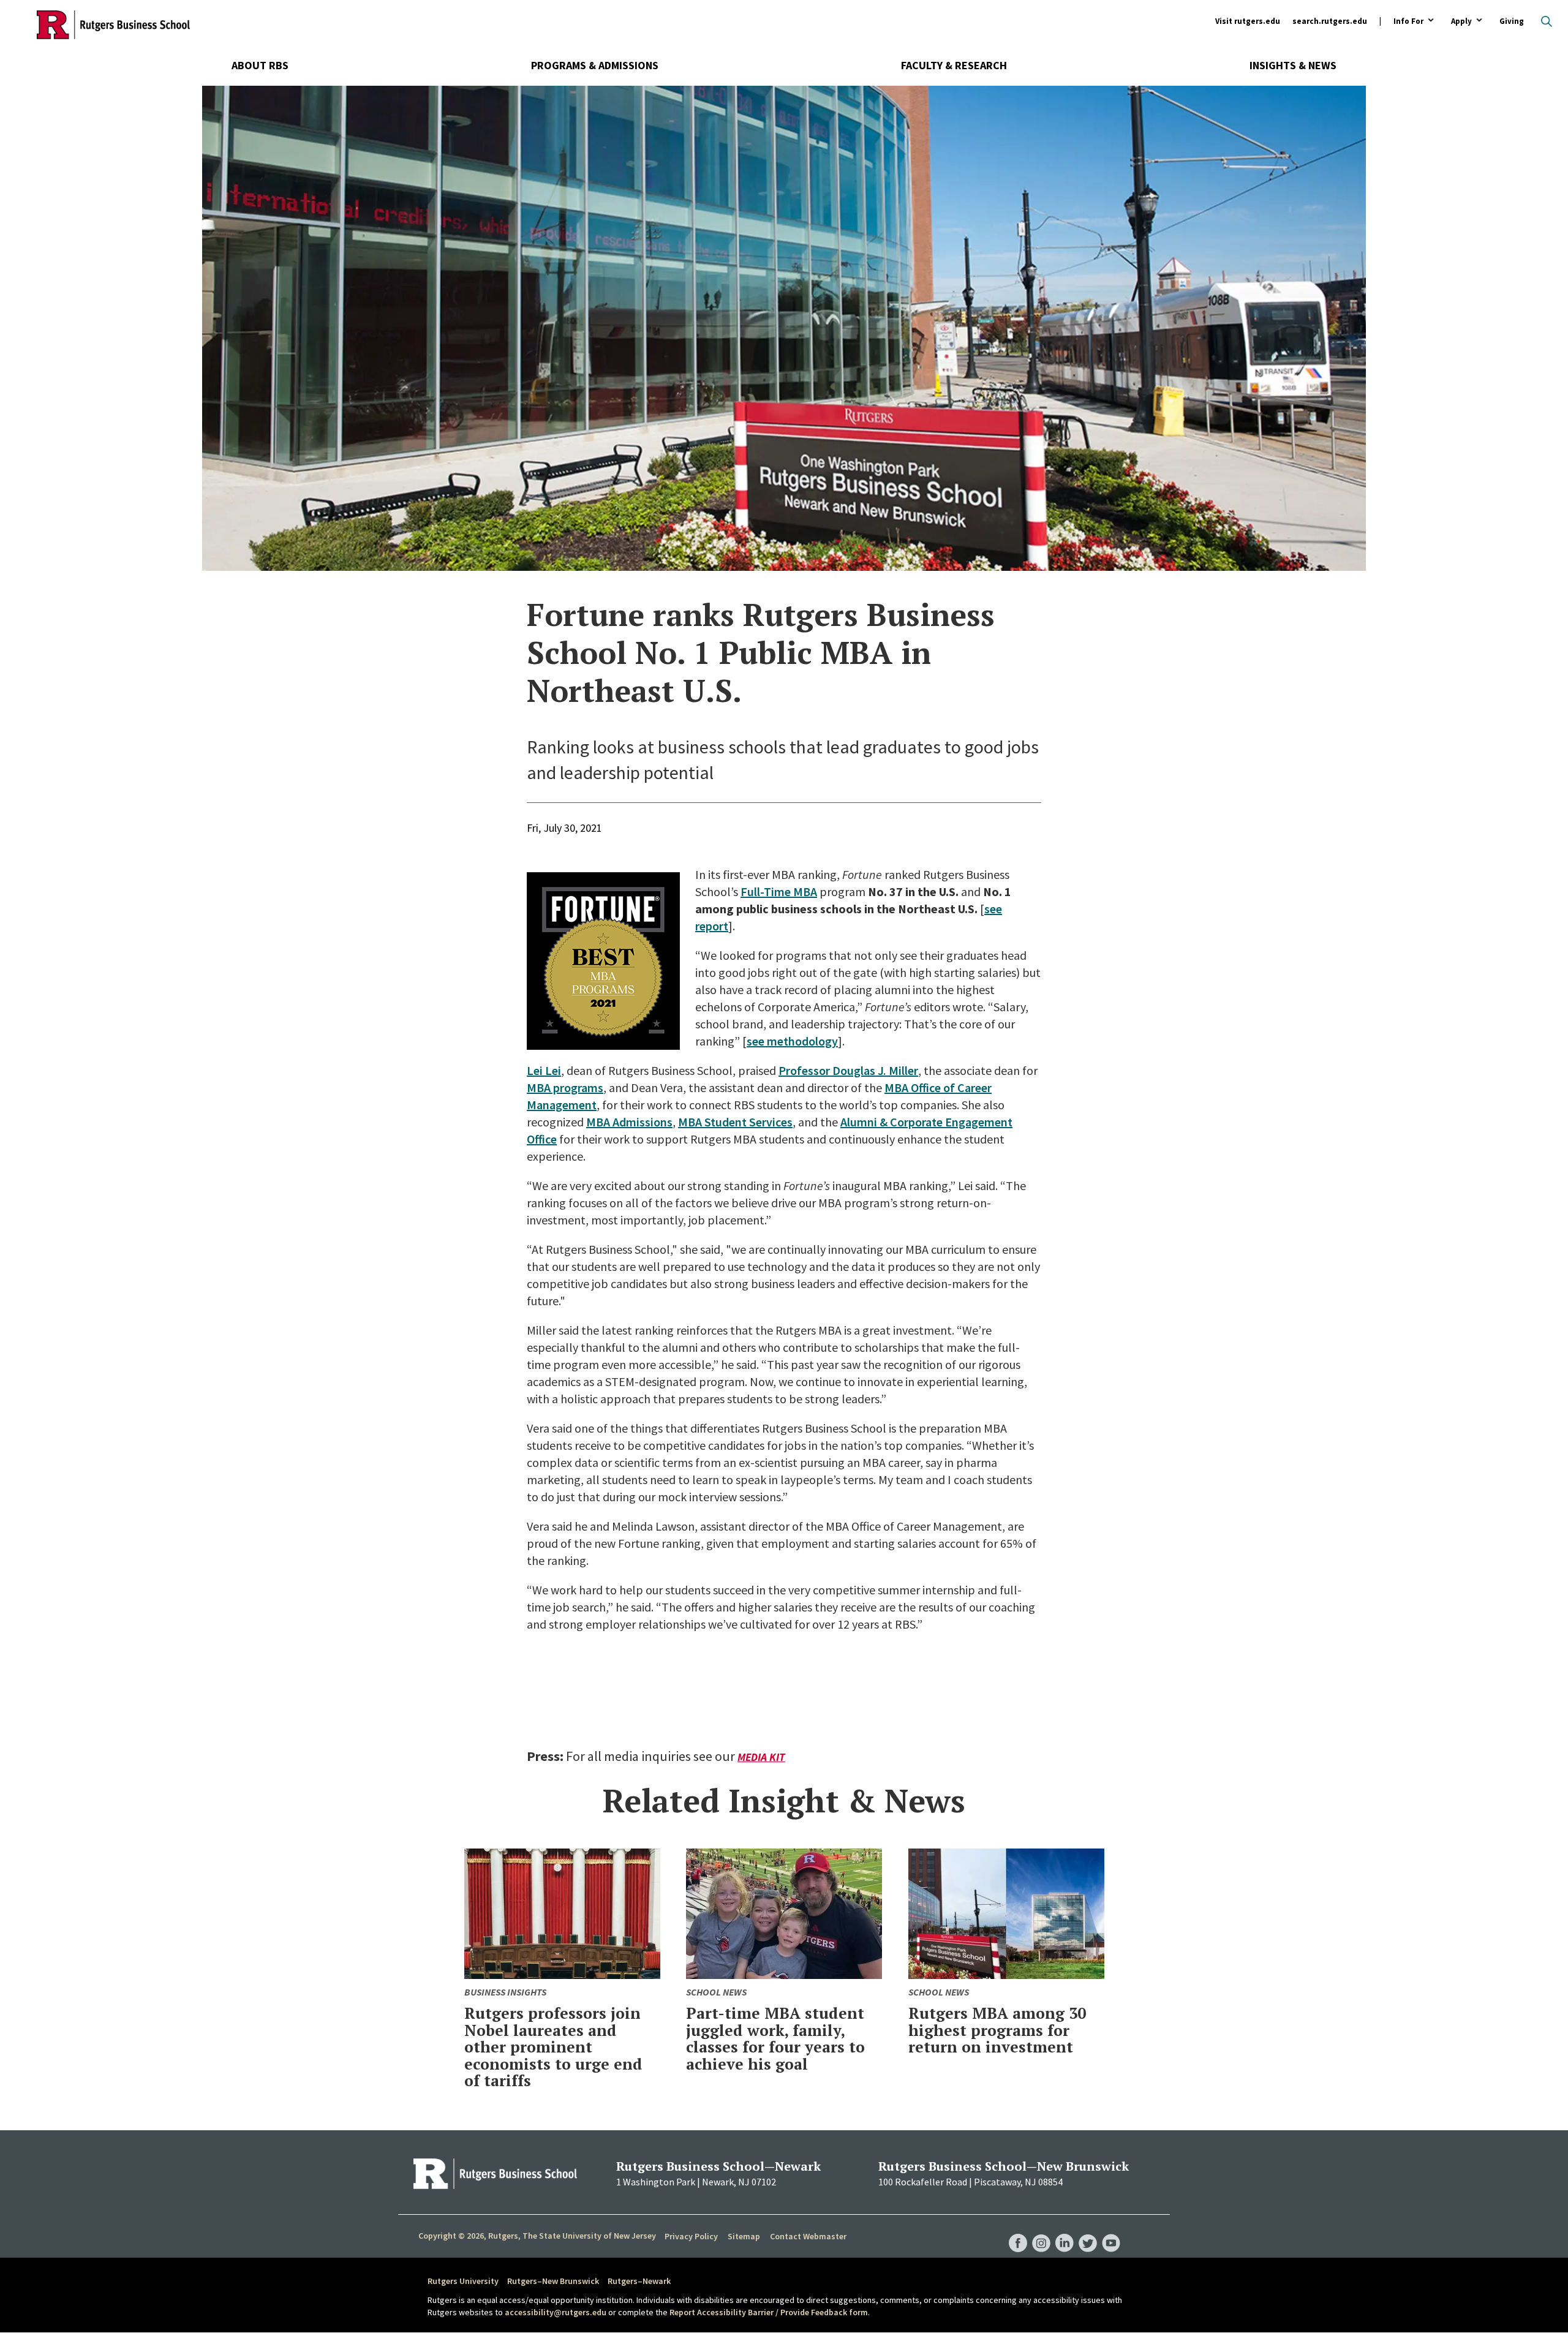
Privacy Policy (691, 2236)
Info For (1408, 22)
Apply (1461, 22)
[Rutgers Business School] (113, 24)
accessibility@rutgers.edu (556, 2312)
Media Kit (761, 1757)
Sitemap (744, 2236)
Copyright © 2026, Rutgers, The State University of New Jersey (537, 2236)
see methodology (792, 1041)
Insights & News (1293, 65)
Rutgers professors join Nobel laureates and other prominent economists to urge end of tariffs (553, 2047)
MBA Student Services (735, 1122)
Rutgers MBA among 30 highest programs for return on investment (997, 2030)
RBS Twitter (1088, 2231)
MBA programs (565, 1087)
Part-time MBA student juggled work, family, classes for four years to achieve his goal (775, 2038)
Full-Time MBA (779, 891)
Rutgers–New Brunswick (553, 2281)
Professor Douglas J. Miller (848, 1070)
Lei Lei (544, 1070)
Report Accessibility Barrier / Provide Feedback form (769, 2312)
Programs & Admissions (595, 65)
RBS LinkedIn (1065, 2231)
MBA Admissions (629, 1122)
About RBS (260, 65)
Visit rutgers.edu (1248, 21)
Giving (1512, 21)
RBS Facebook (1018, 2231)
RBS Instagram (1041, 2231)
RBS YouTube (1111, 2231)
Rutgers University (463, 2281)
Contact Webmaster (808, 2236)
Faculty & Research (954, 65)
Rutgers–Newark (639, 2281)
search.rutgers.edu (1330, 21)
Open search (1547, 21)
